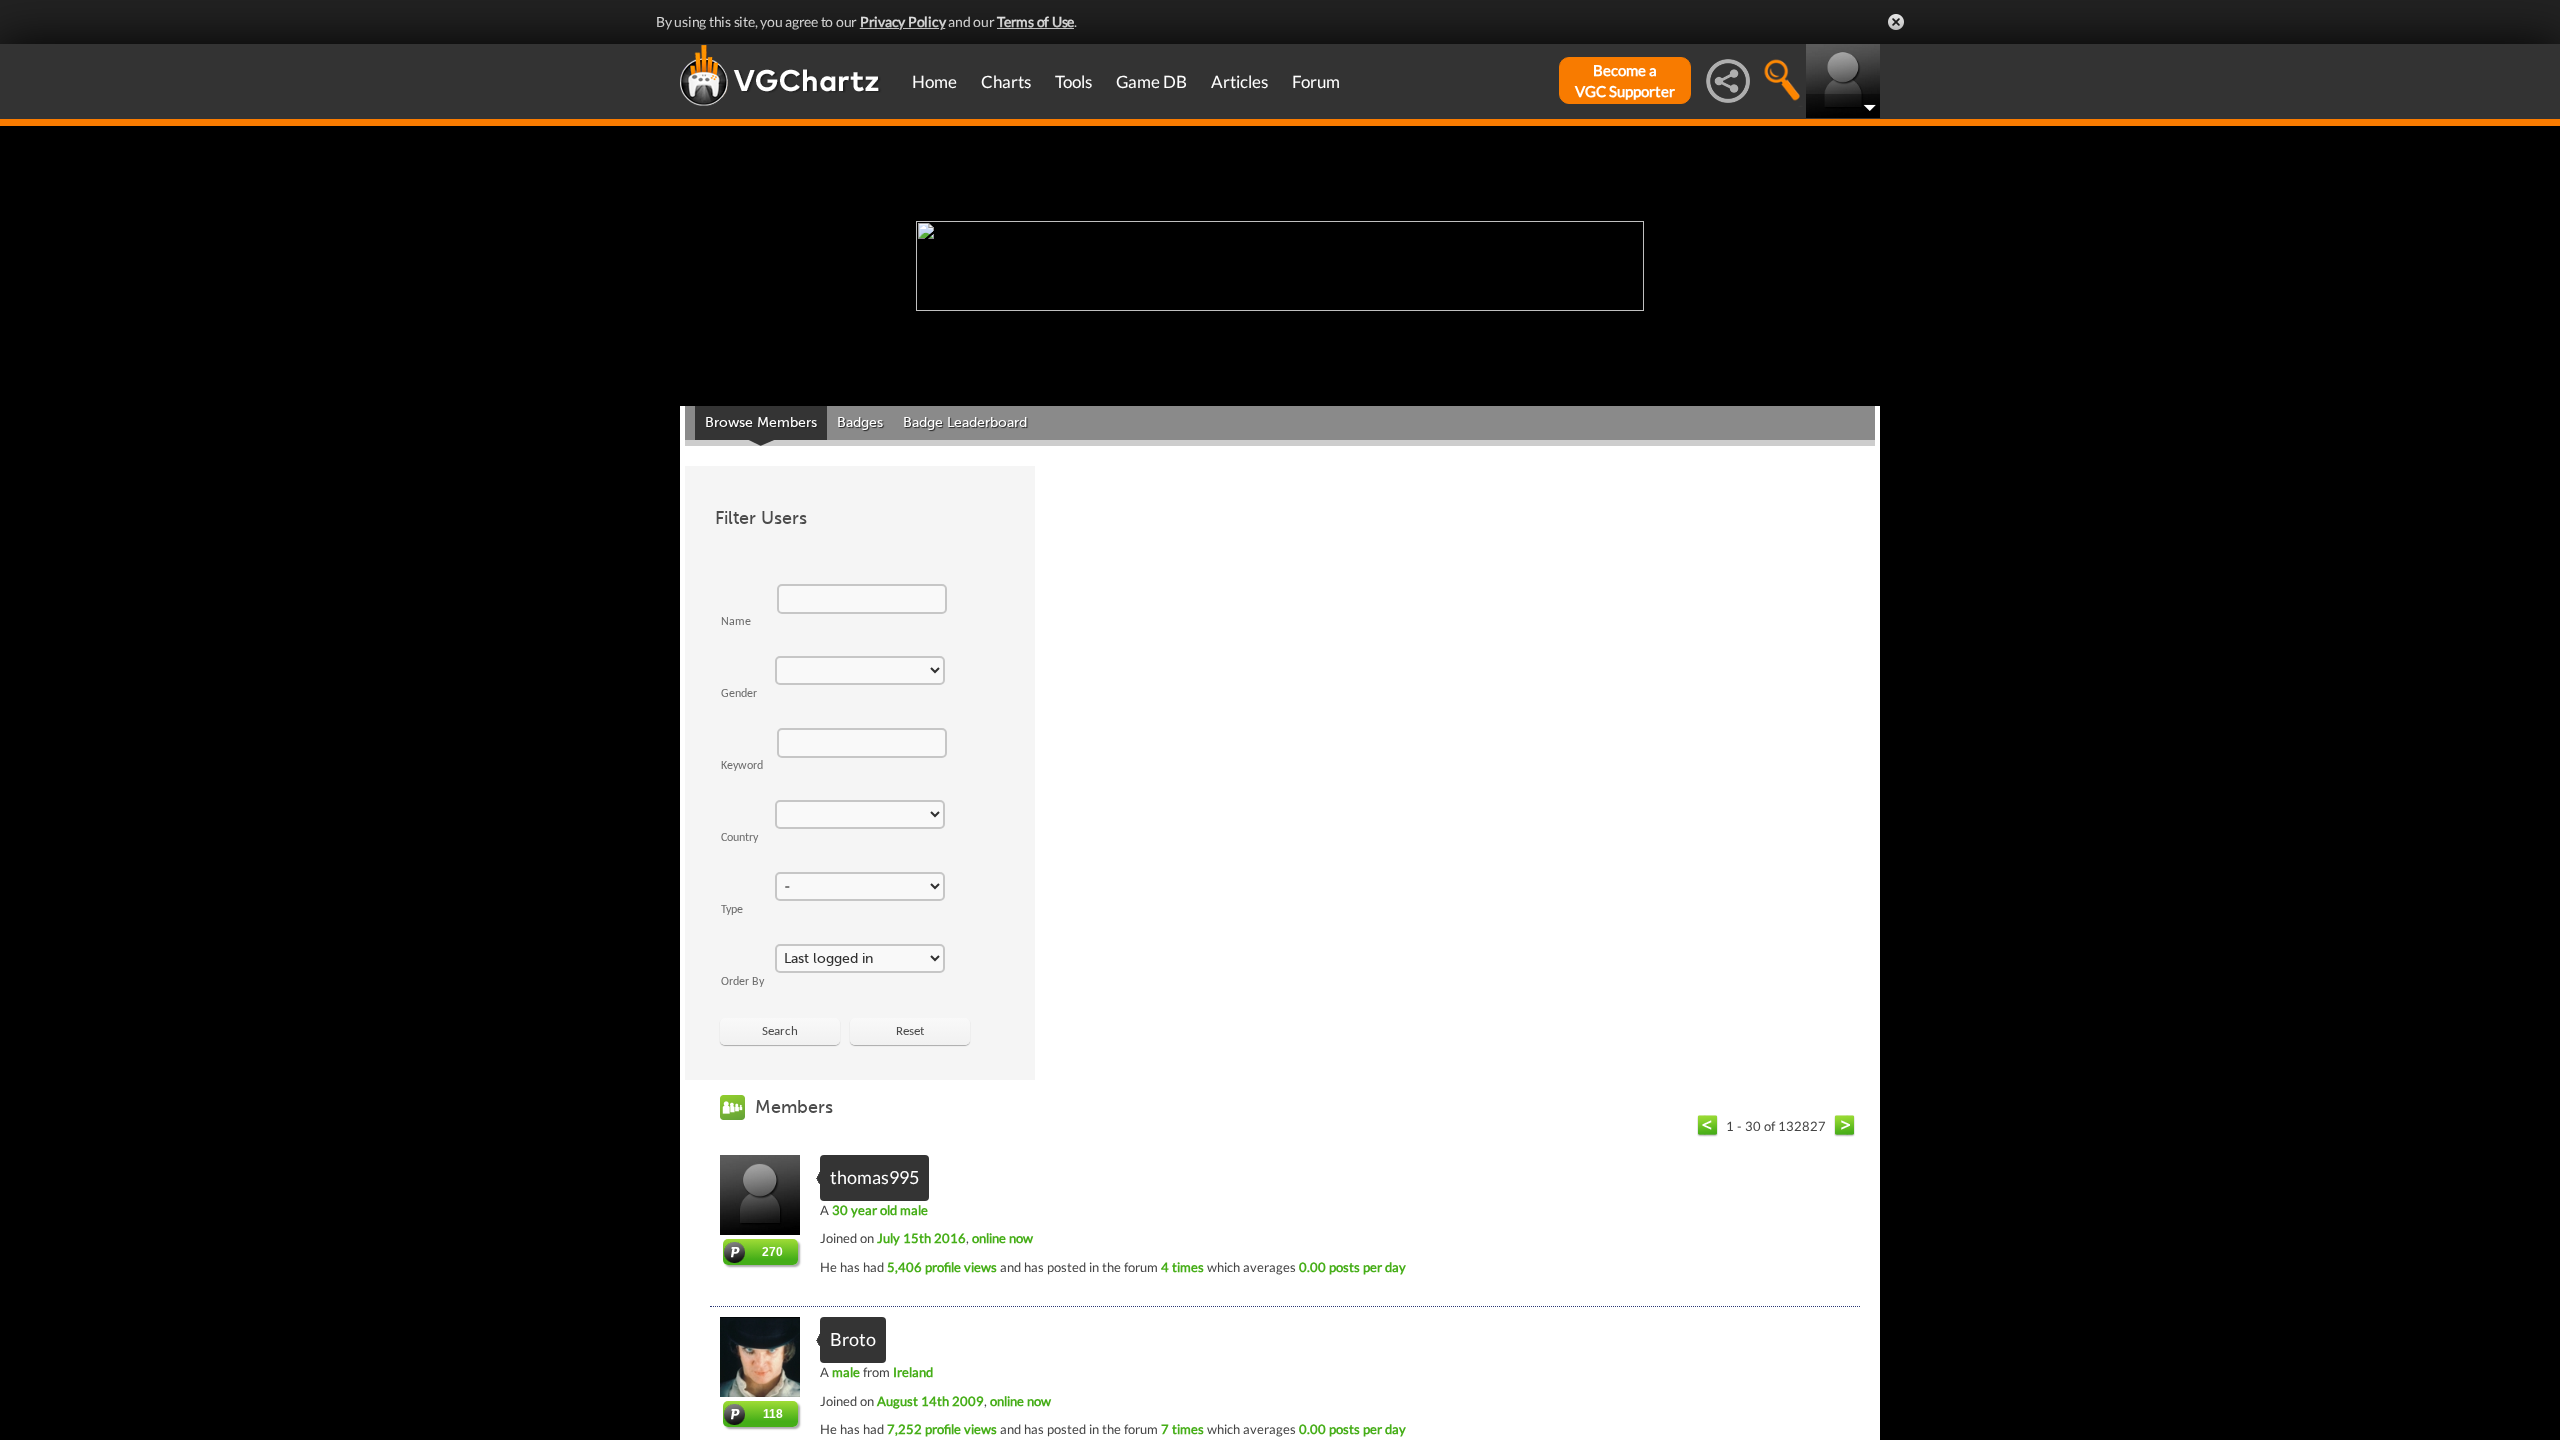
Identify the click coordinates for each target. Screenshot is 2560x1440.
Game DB (1151, 81)
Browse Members (761, 422)
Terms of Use (1035, 21)
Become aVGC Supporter (1625, 80)
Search (780, 1031)
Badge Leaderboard (965, 422)
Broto (853, 1339)
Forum (1316, 81)
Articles (1239, 81)
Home (934, 81)
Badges (860, 422)
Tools (1073, 81)
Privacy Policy (903, 21)
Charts (1006, 81)
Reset (910, 1031)
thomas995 (874, 1177)
